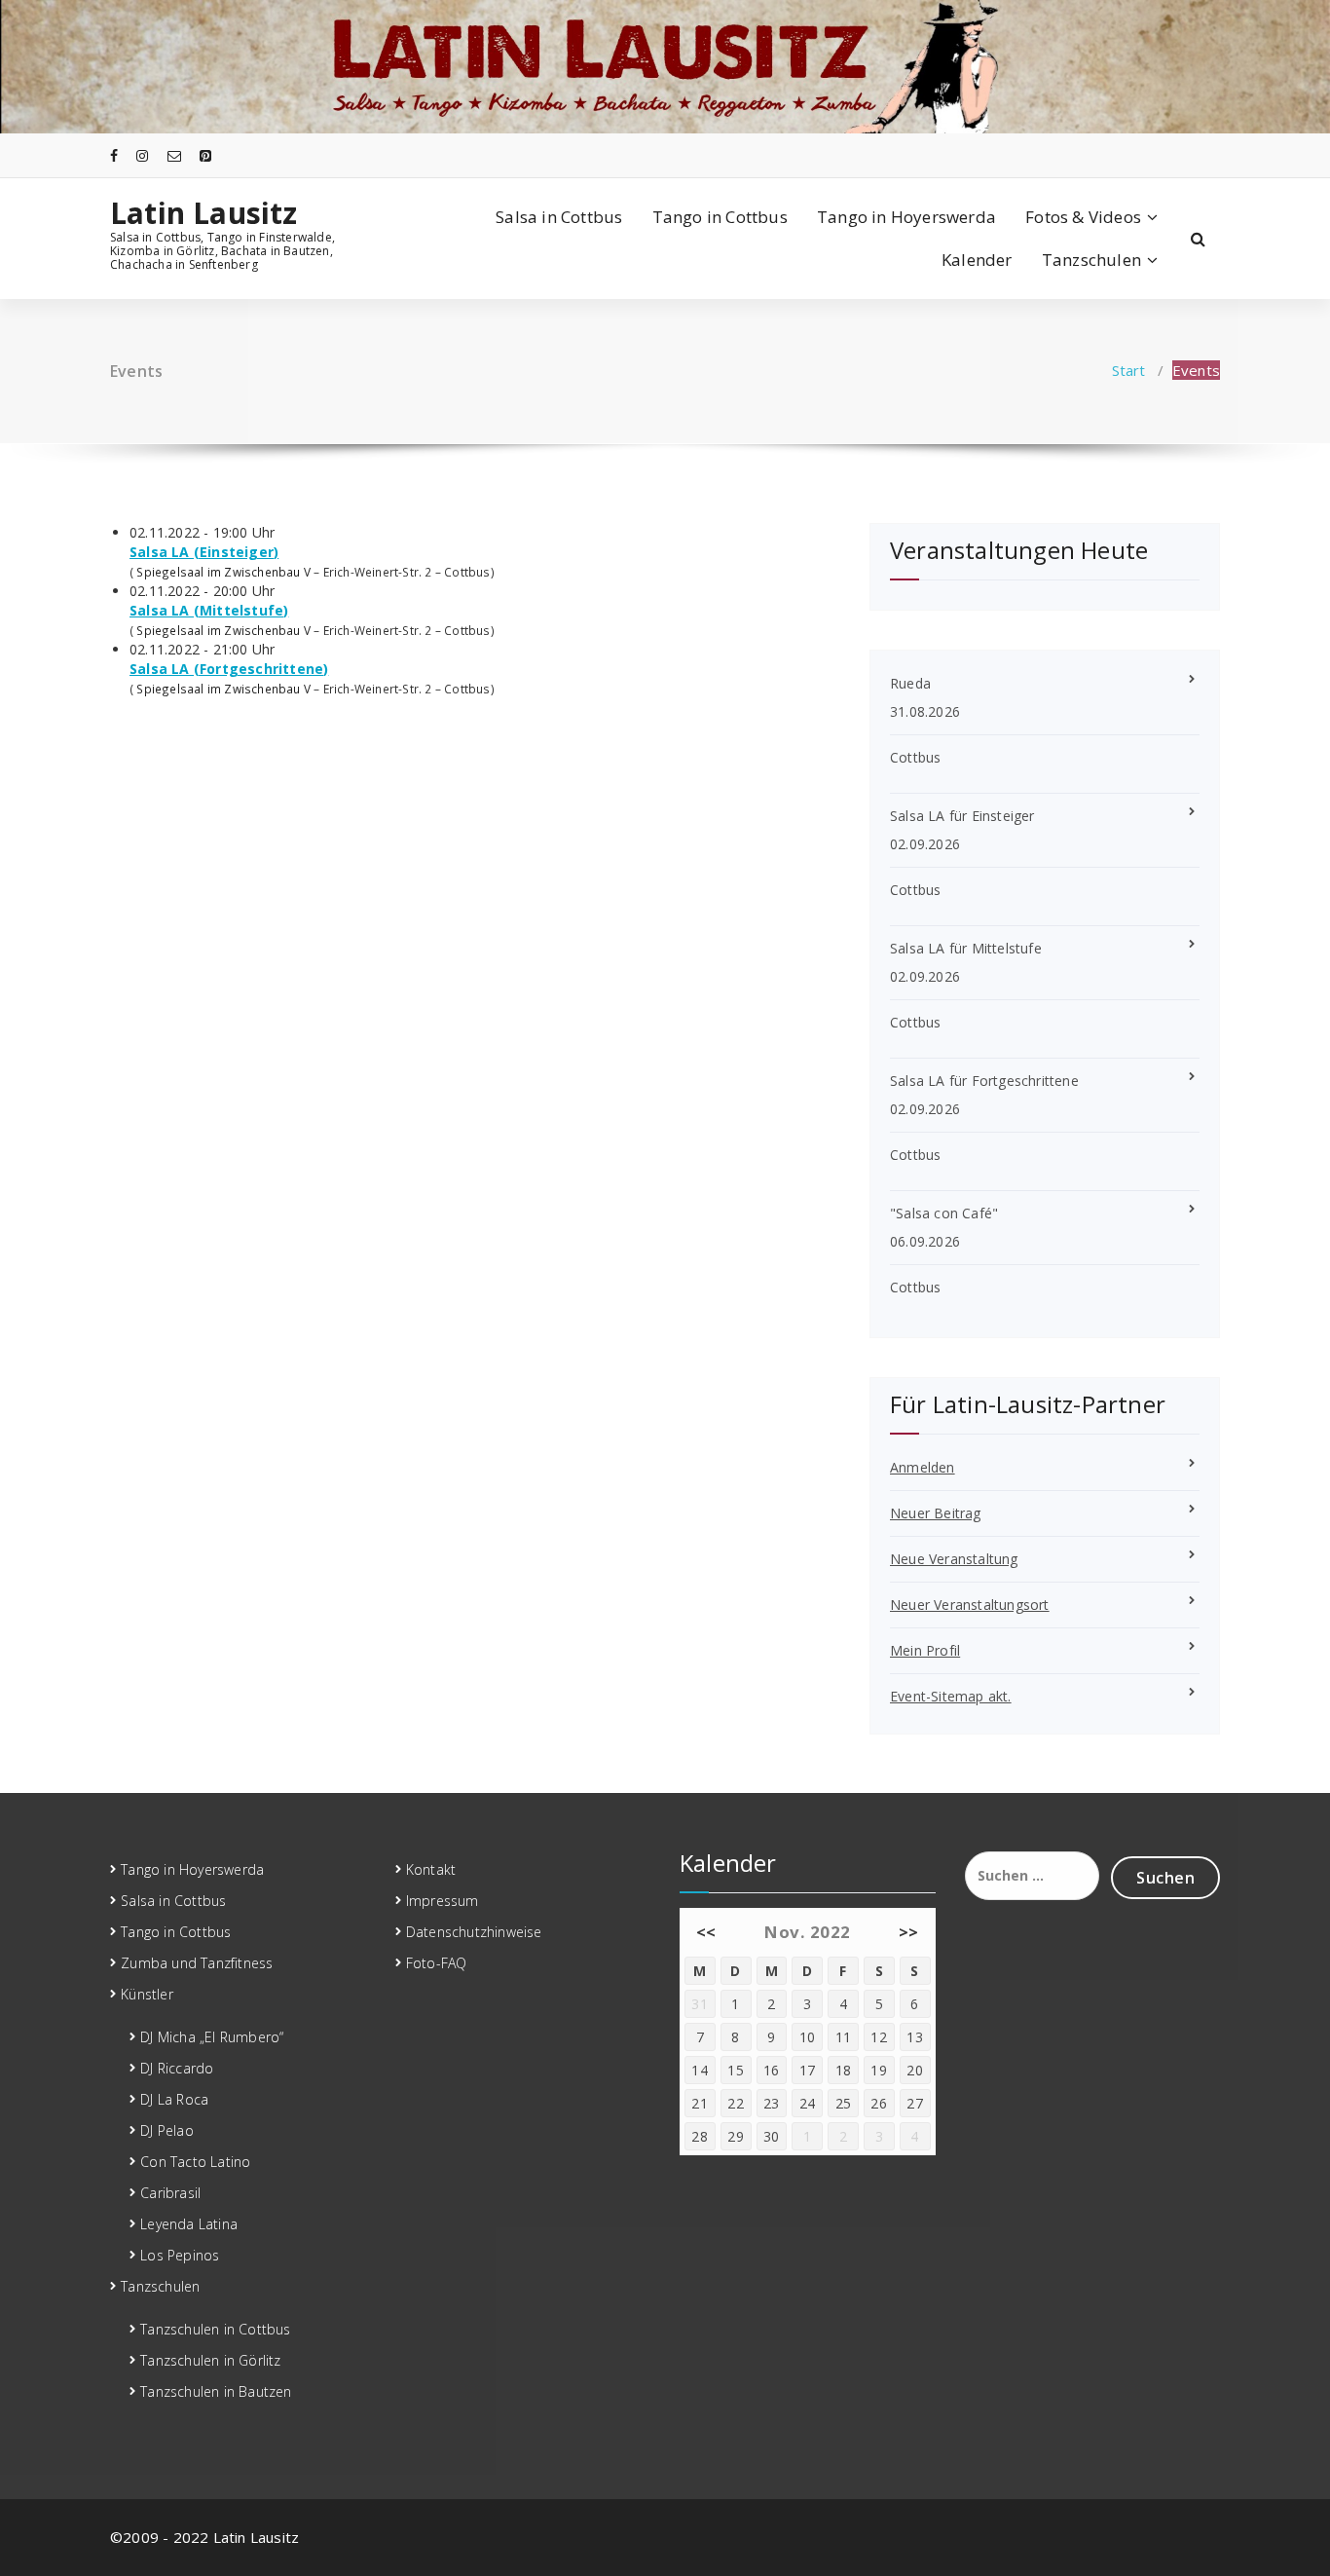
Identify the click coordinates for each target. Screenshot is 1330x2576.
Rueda (910, 683)
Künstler (147, 1994)
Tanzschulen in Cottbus (215, 2329)
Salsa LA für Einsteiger (962, 816)
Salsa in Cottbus (559, 217)
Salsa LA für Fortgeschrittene (984, 1081)
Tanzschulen (1091, 260)
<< (706, 1932)
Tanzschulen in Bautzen (216, 2391)
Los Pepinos (180, 2255)
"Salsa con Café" (944, 1213)
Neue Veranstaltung (954, 1559)
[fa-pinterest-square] (205, 155)
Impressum (443, 1901)
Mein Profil (925, 1650)
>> (909, 1932)
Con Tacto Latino (195, 2162)
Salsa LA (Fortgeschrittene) (229, 669)
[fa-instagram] (142, 155)
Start (1129, 370)
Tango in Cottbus (720, 217)
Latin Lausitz (204, 213)
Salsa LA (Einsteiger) (204, 552)
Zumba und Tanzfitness (197, 1963)
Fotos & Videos (1083, 217)
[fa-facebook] (114, 155)
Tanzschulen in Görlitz (210, 2360)
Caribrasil (170, 2193)
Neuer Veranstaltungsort (970, 1605)
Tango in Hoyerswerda (906, 217)
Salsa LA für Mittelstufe (966, 948)
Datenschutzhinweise (474, 1932)
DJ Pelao (167, 2130)
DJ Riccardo (177, 2068)
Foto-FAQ (437, 1963)
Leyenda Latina (189, 2224)
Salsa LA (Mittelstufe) (209, 610)
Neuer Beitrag (936, 1513)
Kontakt (431, 1869)
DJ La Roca (174, 2099)
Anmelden (923, 1467)
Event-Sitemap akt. (951, 1696)
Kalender (977, 260)
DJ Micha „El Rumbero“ (212, 2037)
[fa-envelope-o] (174, 155)
